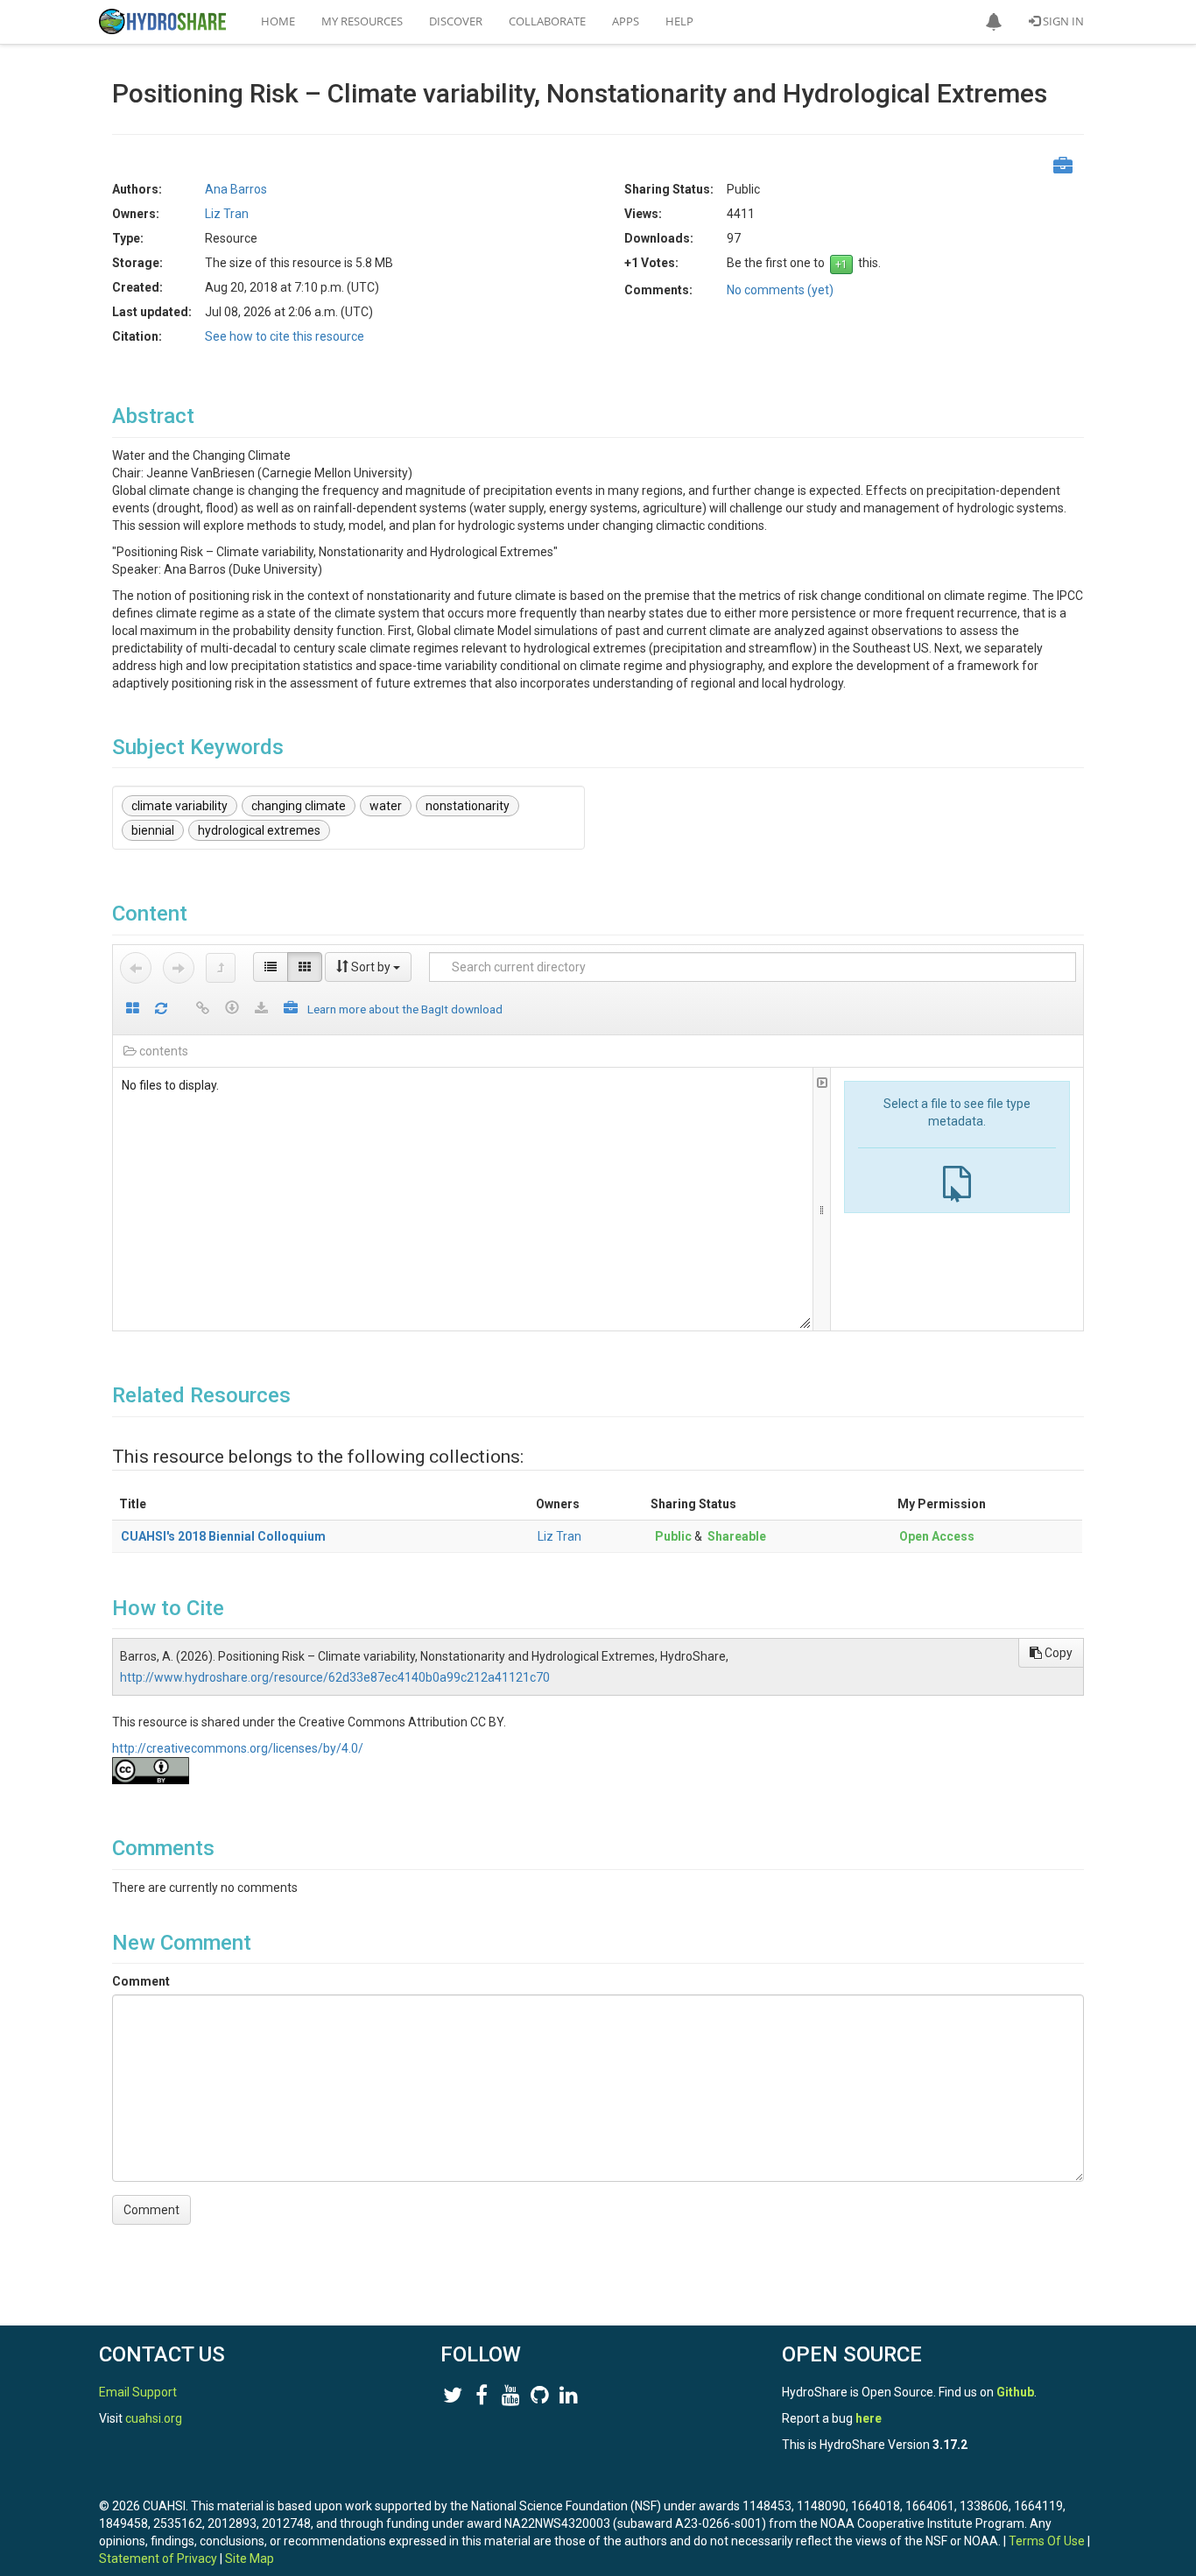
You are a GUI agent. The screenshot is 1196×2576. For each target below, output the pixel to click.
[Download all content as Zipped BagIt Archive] (291, 1009)
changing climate (299, 806)
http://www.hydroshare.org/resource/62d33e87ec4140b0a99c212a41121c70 (335, 1677)
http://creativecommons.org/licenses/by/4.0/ (238, 1748)
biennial (153, 830)
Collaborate (547, 21)
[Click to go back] (136, 968)
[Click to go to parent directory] (221, 968)
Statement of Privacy (158, 2558)
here (869, 2418)
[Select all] (133, 1009)
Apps (626, 21)
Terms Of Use (1047, 2541)
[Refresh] (161, 1009)
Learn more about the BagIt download (405, 1009)
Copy (1057, 1653)
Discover (456, 21)
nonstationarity (468, 806)
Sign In (1062, 21)
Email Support (138, 2392)
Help (679, 21)
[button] (994, 22)
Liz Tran (559, 1536)
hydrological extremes (259, 830)
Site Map (250, 2558)
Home (278, 21)
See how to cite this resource (285, 336)
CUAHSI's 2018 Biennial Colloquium (223, 1536)
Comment (141, 1981)
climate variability (179, 806)
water (386, 806)
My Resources (362, 21)
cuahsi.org (154, 2418)
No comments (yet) (780, 290)
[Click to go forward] (179, 968)
